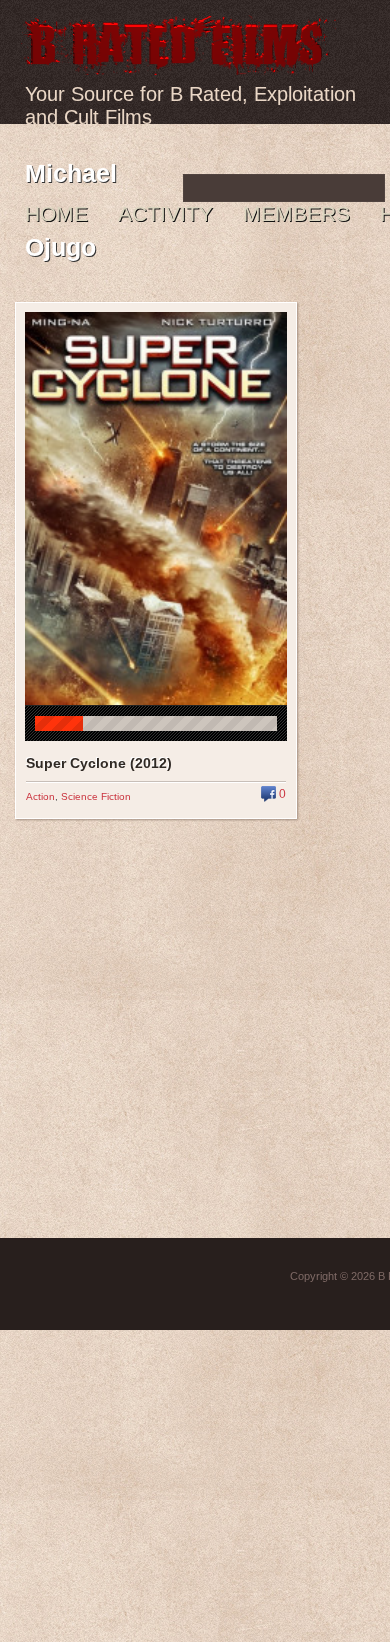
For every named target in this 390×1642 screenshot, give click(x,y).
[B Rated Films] (178, 64)
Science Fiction (96, 796)
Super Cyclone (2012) (99, 763)
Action (40, 796)
